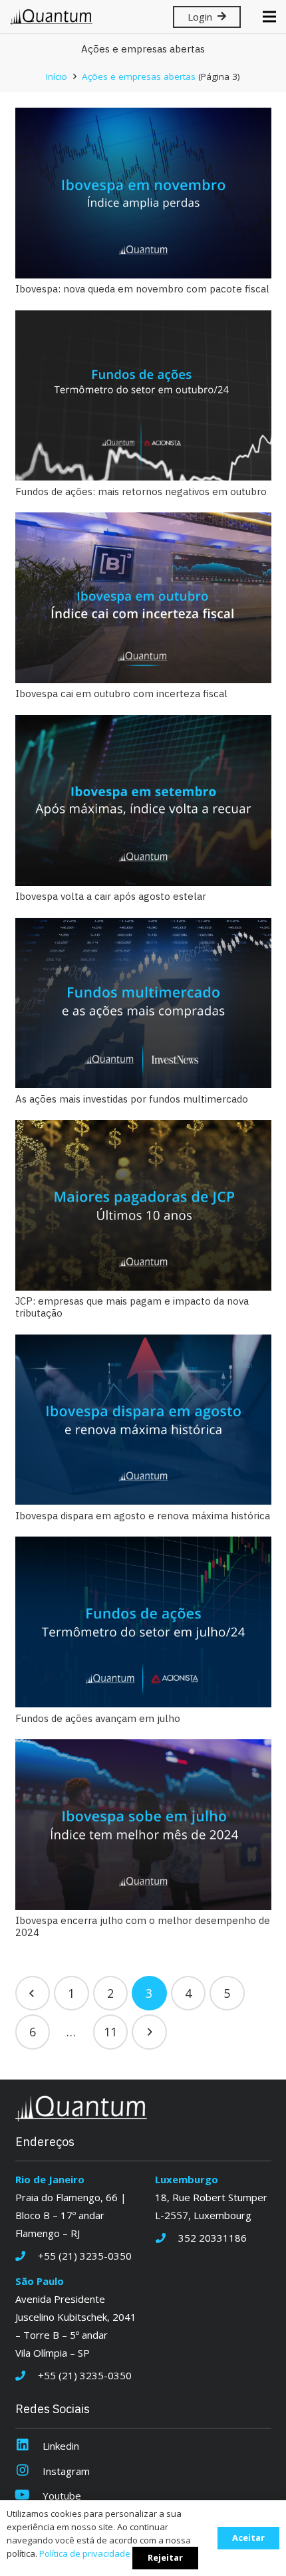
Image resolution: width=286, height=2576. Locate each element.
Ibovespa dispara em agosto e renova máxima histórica (143, 1516)
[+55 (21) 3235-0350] (27, 2256)
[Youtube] (29, 2496)
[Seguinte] (149, 2032)
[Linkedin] (29, 2446)
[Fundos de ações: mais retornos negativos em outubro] (143, 396)
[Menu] (269, 17)
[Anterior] (33, 1993)
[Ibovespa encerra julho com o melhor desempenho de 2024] (143, 1825)
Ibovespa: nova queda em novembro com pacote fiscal (142, 289)
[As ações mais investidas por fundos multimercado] (143, 1003)
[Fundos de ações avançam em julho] (143, 1622)
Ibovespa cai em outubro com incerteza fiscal (121, 694)
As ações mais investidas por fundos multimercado (132, 1099)
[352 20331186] (167, 2238)
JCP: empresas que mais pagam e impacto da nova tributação (132, 1307)
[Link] (51, 17)
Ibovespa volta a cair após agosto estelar (111, 896)
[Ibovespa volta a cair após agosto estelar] (143, 801)
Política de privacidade (85, 2553)
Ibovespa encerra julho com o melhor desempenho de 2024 (143, 1926)
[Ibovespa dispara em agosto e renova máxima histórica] (143, 1420)
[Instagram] (29, 2471)
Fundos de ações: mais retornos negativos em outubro (141, 491)
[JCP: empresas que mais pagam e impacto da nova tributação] (143, 1205)
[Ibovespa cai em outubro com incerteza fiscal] (143, 598)
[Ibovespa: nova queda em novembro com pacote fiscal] (143, 193)
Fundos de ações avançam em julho (98, 1718)
